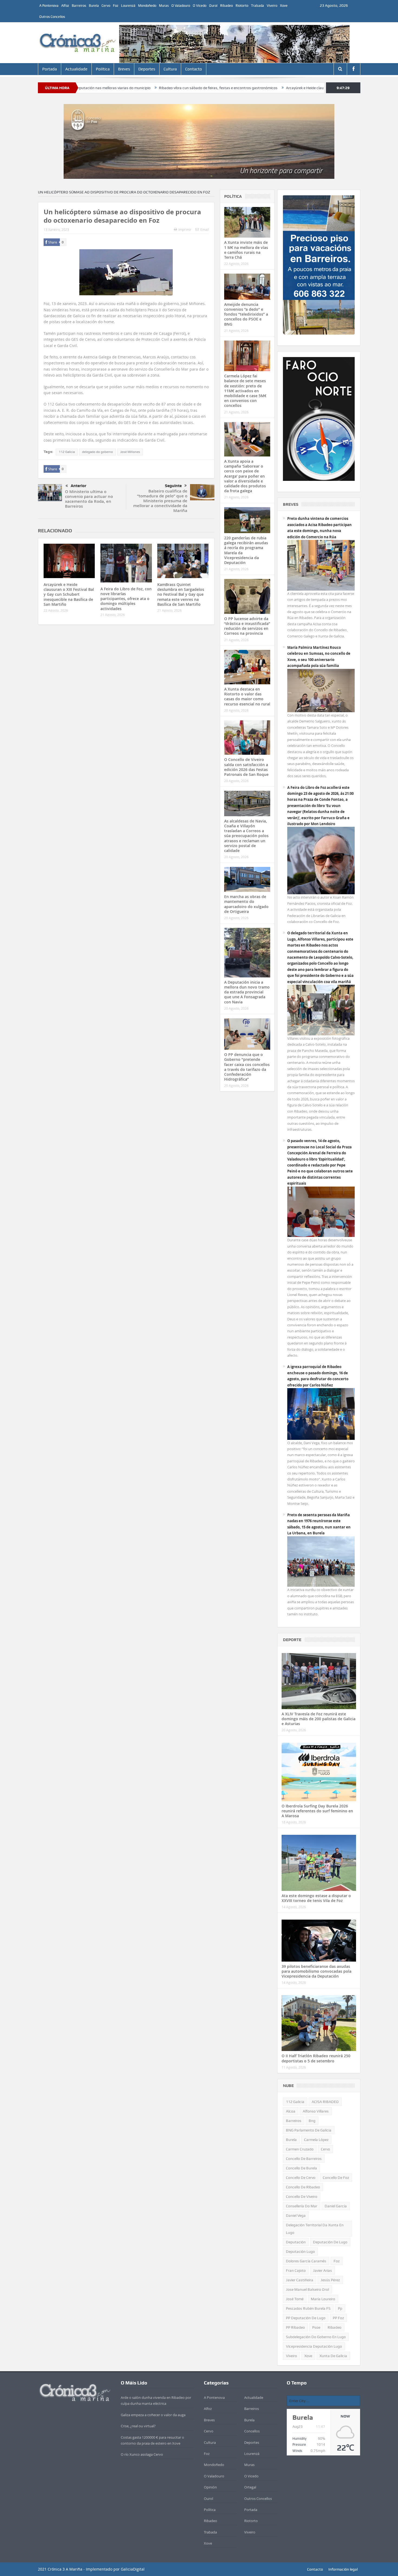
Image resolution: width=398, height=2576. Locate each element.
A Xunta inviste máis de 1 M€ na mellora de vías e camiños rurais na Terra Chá (246, 250)
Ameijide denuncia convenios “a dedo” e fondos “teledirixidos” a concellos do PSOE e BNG (246, 314)
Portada (50, 69)
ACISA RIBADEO (325, 2102)
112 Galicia (67, 452)
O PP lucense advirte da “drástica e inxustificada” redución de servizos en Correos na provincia (247, 626)
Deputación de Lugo (330, 2242)
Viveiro (272, 6)
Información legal (343, 2569)
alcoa (291, 2111)
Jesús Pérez (330, 2280)
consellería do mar (302, 2206)
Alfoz (65, 6)
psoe (316, 2327)
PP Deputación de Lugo (306, 2318)
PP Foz (338, 2318)
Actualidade (76, 69)
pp (340, 2308)
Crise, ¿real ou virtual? (138, 2426)
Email (205, 229)
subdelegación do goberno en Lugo (316, 2337)
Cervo (106, 6)
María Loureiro (323, 2299)
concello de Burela (301, 2168)
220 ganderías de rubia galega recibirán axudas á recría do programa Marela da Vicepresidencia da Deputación (246, 550)
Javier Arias (322, 2270)
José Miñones (130, 452)
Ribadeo (226, 6)
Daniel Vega (296, 2215)
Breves (124, 69)
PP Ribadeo (295, 2327)
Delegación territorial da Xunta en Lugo (315, 2229)
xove (308, 2356)
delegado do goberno (97, 452)
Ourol (213, 6)
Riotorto (242, 6)
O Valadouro (181, 6)
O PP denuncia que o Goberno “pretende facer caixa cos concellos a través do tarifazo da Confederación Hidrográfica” (247, 1067)
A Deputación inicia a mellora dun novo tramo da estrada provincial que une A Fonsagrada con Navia (247, 992)
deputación (296, 2242)
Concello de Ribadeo (303, 2187)
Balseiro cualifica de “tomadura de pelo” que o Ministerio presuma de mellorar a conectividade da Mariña (160, 501)
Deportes (147, 69)
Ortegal (250, 2487)
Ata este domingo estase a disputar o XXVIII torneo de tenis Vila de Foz (316, 1898)
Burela (94, 6)
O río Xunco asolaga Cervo (142, 2454)
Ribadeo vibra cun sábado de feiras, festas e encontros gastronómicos (78, 88)
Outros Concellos (52, 17)
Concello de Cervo (301, 2178)
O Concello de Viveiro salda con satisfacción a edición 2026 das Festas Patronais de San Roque (246, 767)
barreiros (294, 2121)
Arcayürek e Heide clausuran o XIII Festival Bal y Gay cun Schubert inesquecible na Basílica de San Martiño (234, 88)
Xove (284, 6)
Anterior (79, 486)
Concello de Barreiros (304, 2159)
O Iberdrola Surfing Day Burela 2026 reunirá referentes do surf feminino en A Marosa (317, 1811)
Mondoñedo (147, 6)
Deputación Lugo (300, 2251)
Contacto (194, 69)
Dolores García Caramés (306, 2261)
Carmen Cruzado (300, 2149)
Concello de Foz (336, 2178)
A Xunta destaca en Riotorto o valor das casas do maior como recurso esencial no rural (247, 696)
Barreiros (79, 6)
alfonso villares (316, 2111)
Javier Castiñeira (300, 2280)
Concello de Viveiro (302, 2196)
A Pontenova (49, 6)
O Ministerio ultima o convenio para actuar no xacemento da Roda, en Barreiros (89, 499)
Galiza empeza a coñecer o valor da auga (153, 2415)
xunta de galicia (333, 2356)
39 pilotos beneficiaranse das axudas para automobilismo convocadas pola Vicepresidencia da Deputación (317, 1971)
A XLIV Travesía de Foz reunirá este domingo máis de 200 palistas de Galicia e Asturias (319, 1719)
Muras (164, 6)
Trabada (257, 6)
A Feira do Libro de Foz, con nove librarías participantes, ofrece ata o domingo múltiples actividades (126, 599)
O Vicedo (200, 6)
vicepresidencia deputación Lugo (314, 2346)
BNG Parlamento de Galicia (309, 2130)
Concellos (252, 2431)
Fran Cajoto (296, 2270)
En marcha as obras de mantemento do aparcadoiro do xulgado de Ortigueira (246, 904)
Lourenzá (128, 6)
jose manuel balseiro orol (307, 2289)
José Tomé (295, 2299)
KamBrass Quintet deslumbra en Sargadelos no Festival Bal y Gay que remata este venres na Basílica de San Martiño (181, 594)
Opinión (210, 2487)
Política (103, 69)
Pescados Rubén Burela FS (308, 2308)
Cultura (170, 69)
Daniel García (336, 2206)
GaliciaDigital (133, 2569)
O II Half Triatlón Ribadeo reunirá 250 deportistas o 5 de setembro (316, 2058)
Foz (116, 6)
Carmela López (316, 2140)
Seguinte (173, 486)
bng (312, 2121)
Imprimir (185, 229)
